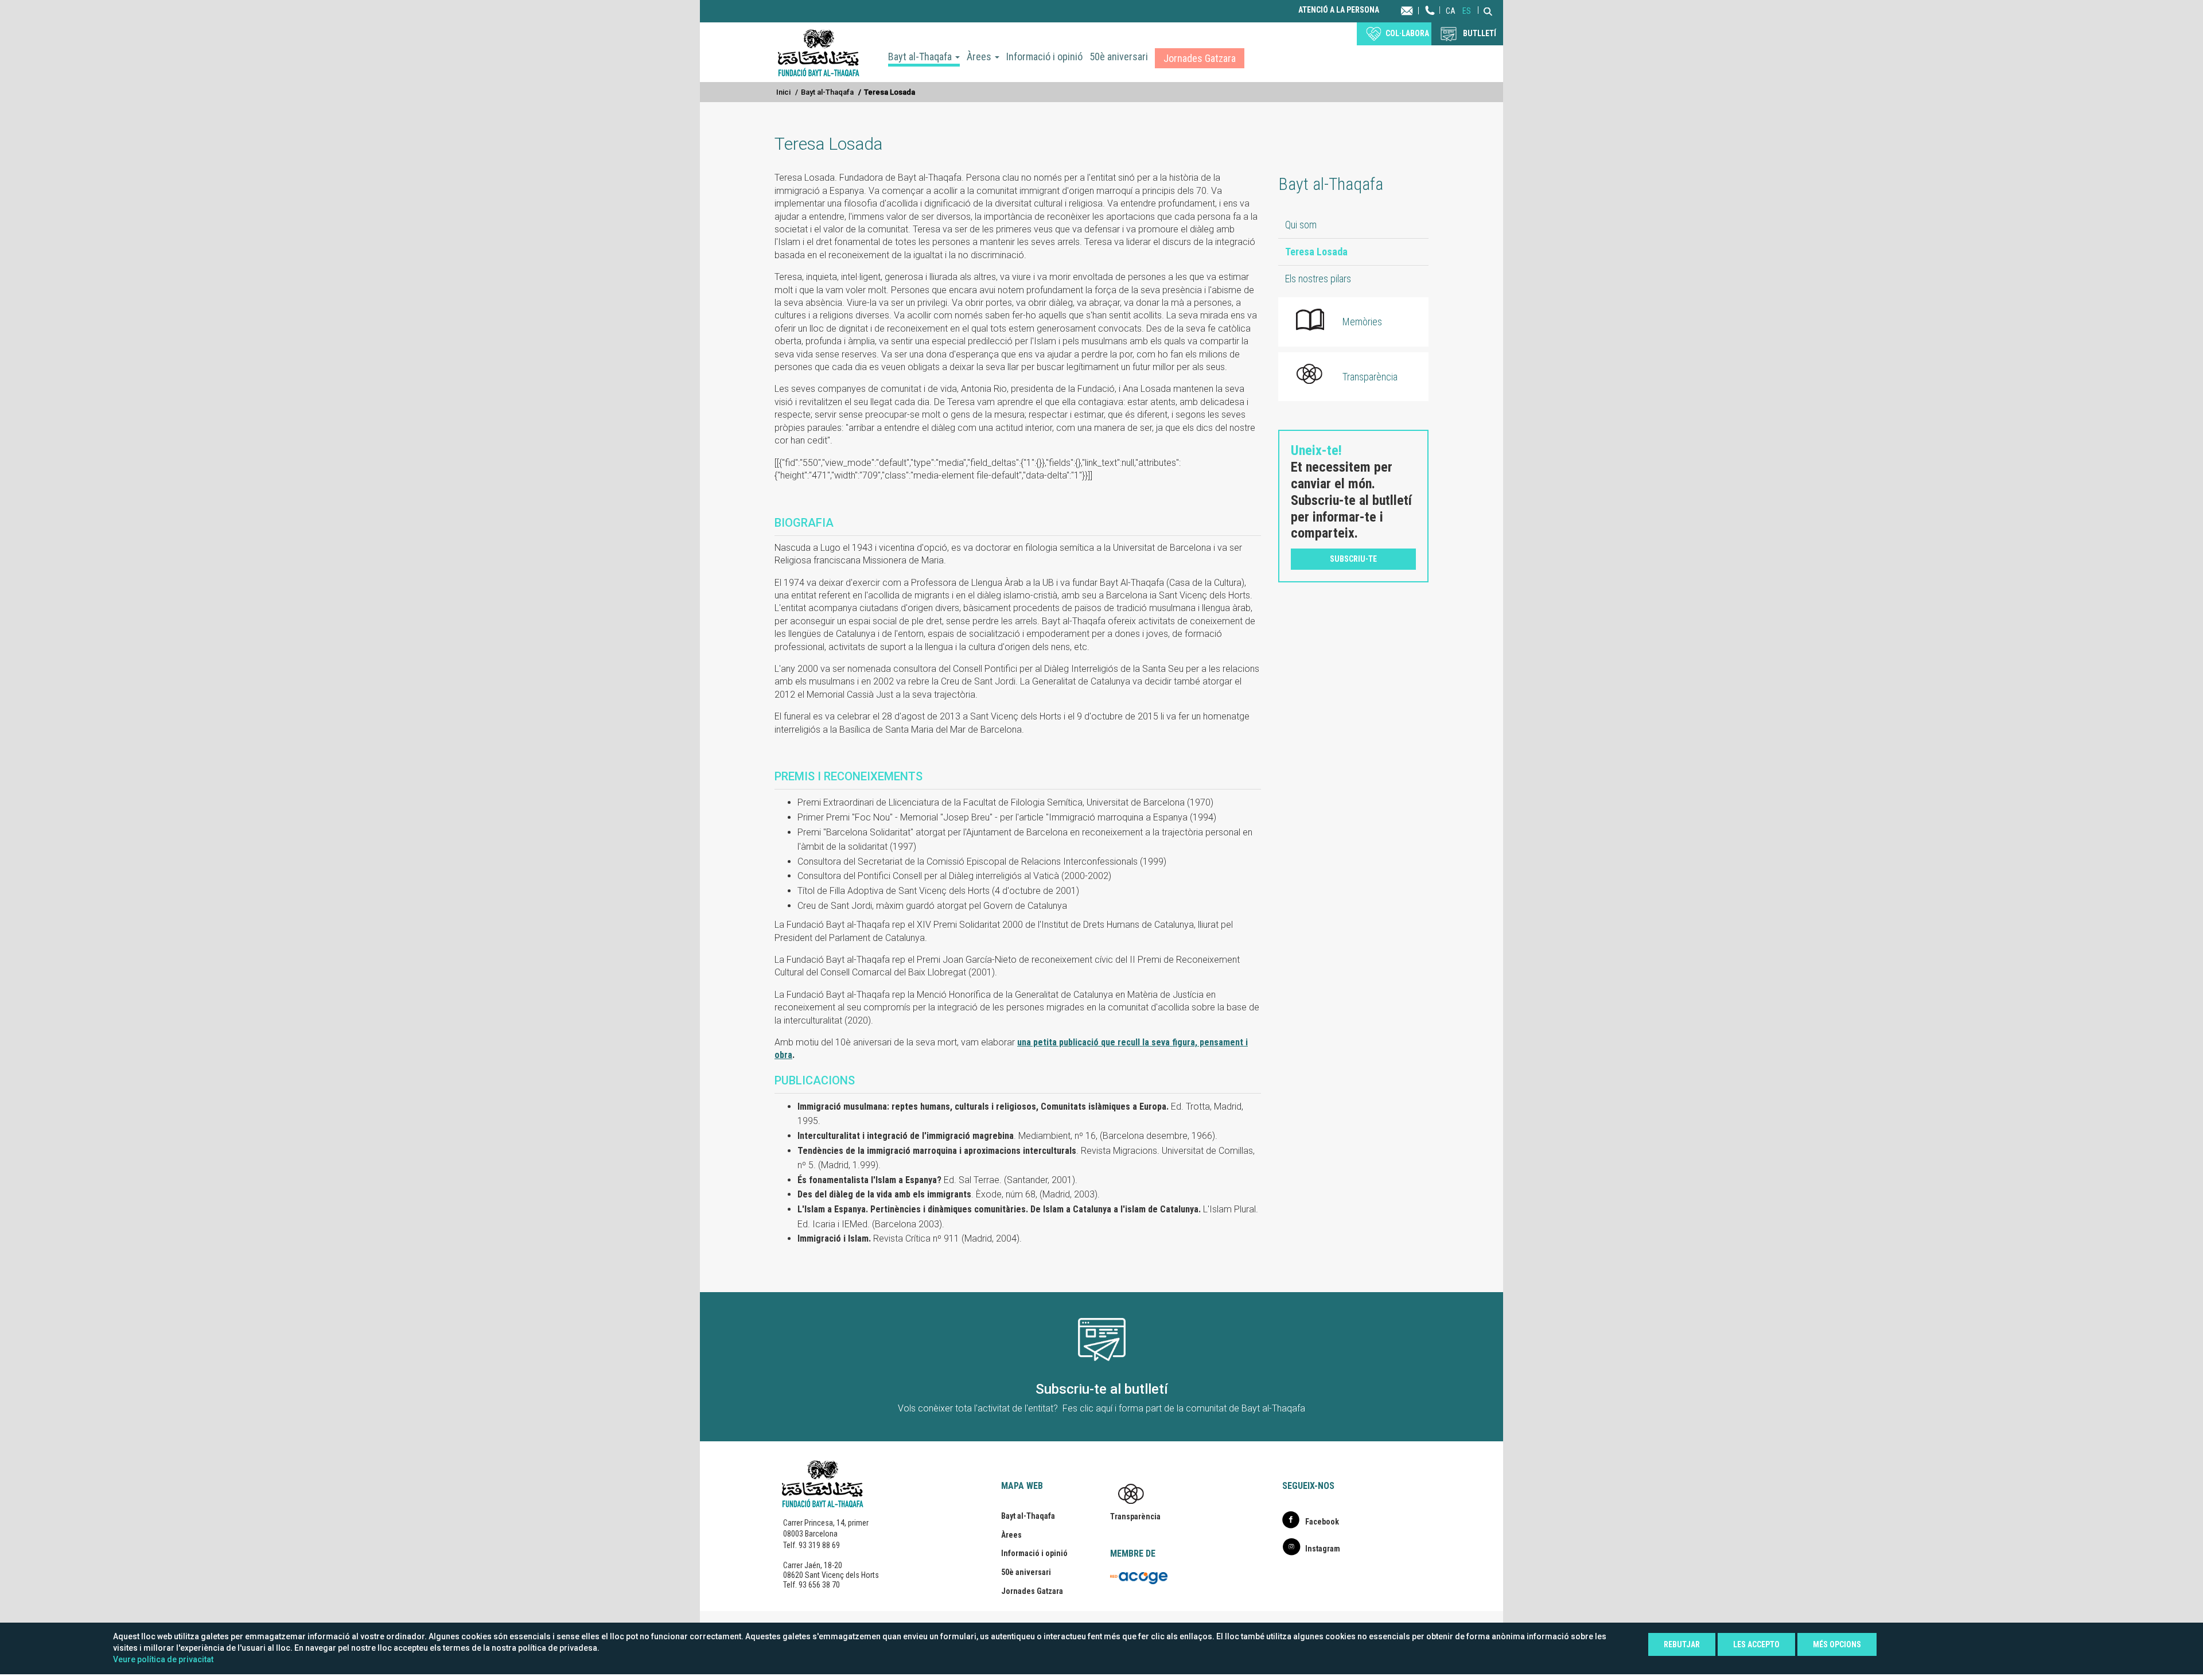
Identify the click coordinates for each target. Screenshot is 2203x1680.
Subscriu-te (1353, 559)
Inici (783, 92)
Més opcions (1837, 1644)
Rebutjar (1682, 1644)
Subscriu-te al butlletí (1102, 1389)
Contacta (1418, 10)
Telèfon (1430, 22)
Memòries (1362, 322)
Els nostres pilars (1318, 279)
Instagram (1323, 1549)
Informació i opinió (1044, 57)
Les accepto (1756, 1644)
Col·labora (1407, 33)
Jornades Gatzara (1200, 58)
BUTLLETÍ (1480, 33)
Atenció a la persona (1339, 10)
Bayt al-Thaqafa (921, 57)
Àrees (980, 57)
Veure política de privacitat (163, 1659)
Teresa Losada (1316, 252)
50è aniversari (1119, 57)
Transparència (1370, 377)
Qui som (1301, 225)
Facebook (1322, 1522)
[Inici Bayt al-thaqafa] (819, 52)
